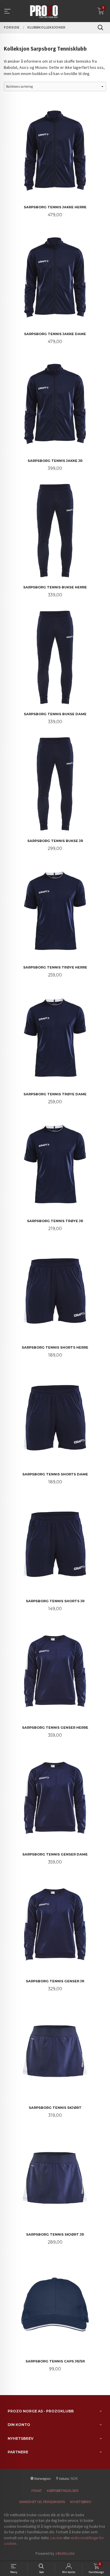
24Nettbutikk (65, 2553)
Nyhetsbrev (81, 2502)
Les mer (56, 2538)
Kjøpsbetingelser (63, 2491)
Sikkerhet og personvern (42, 2502)
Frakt (37, 2491)
